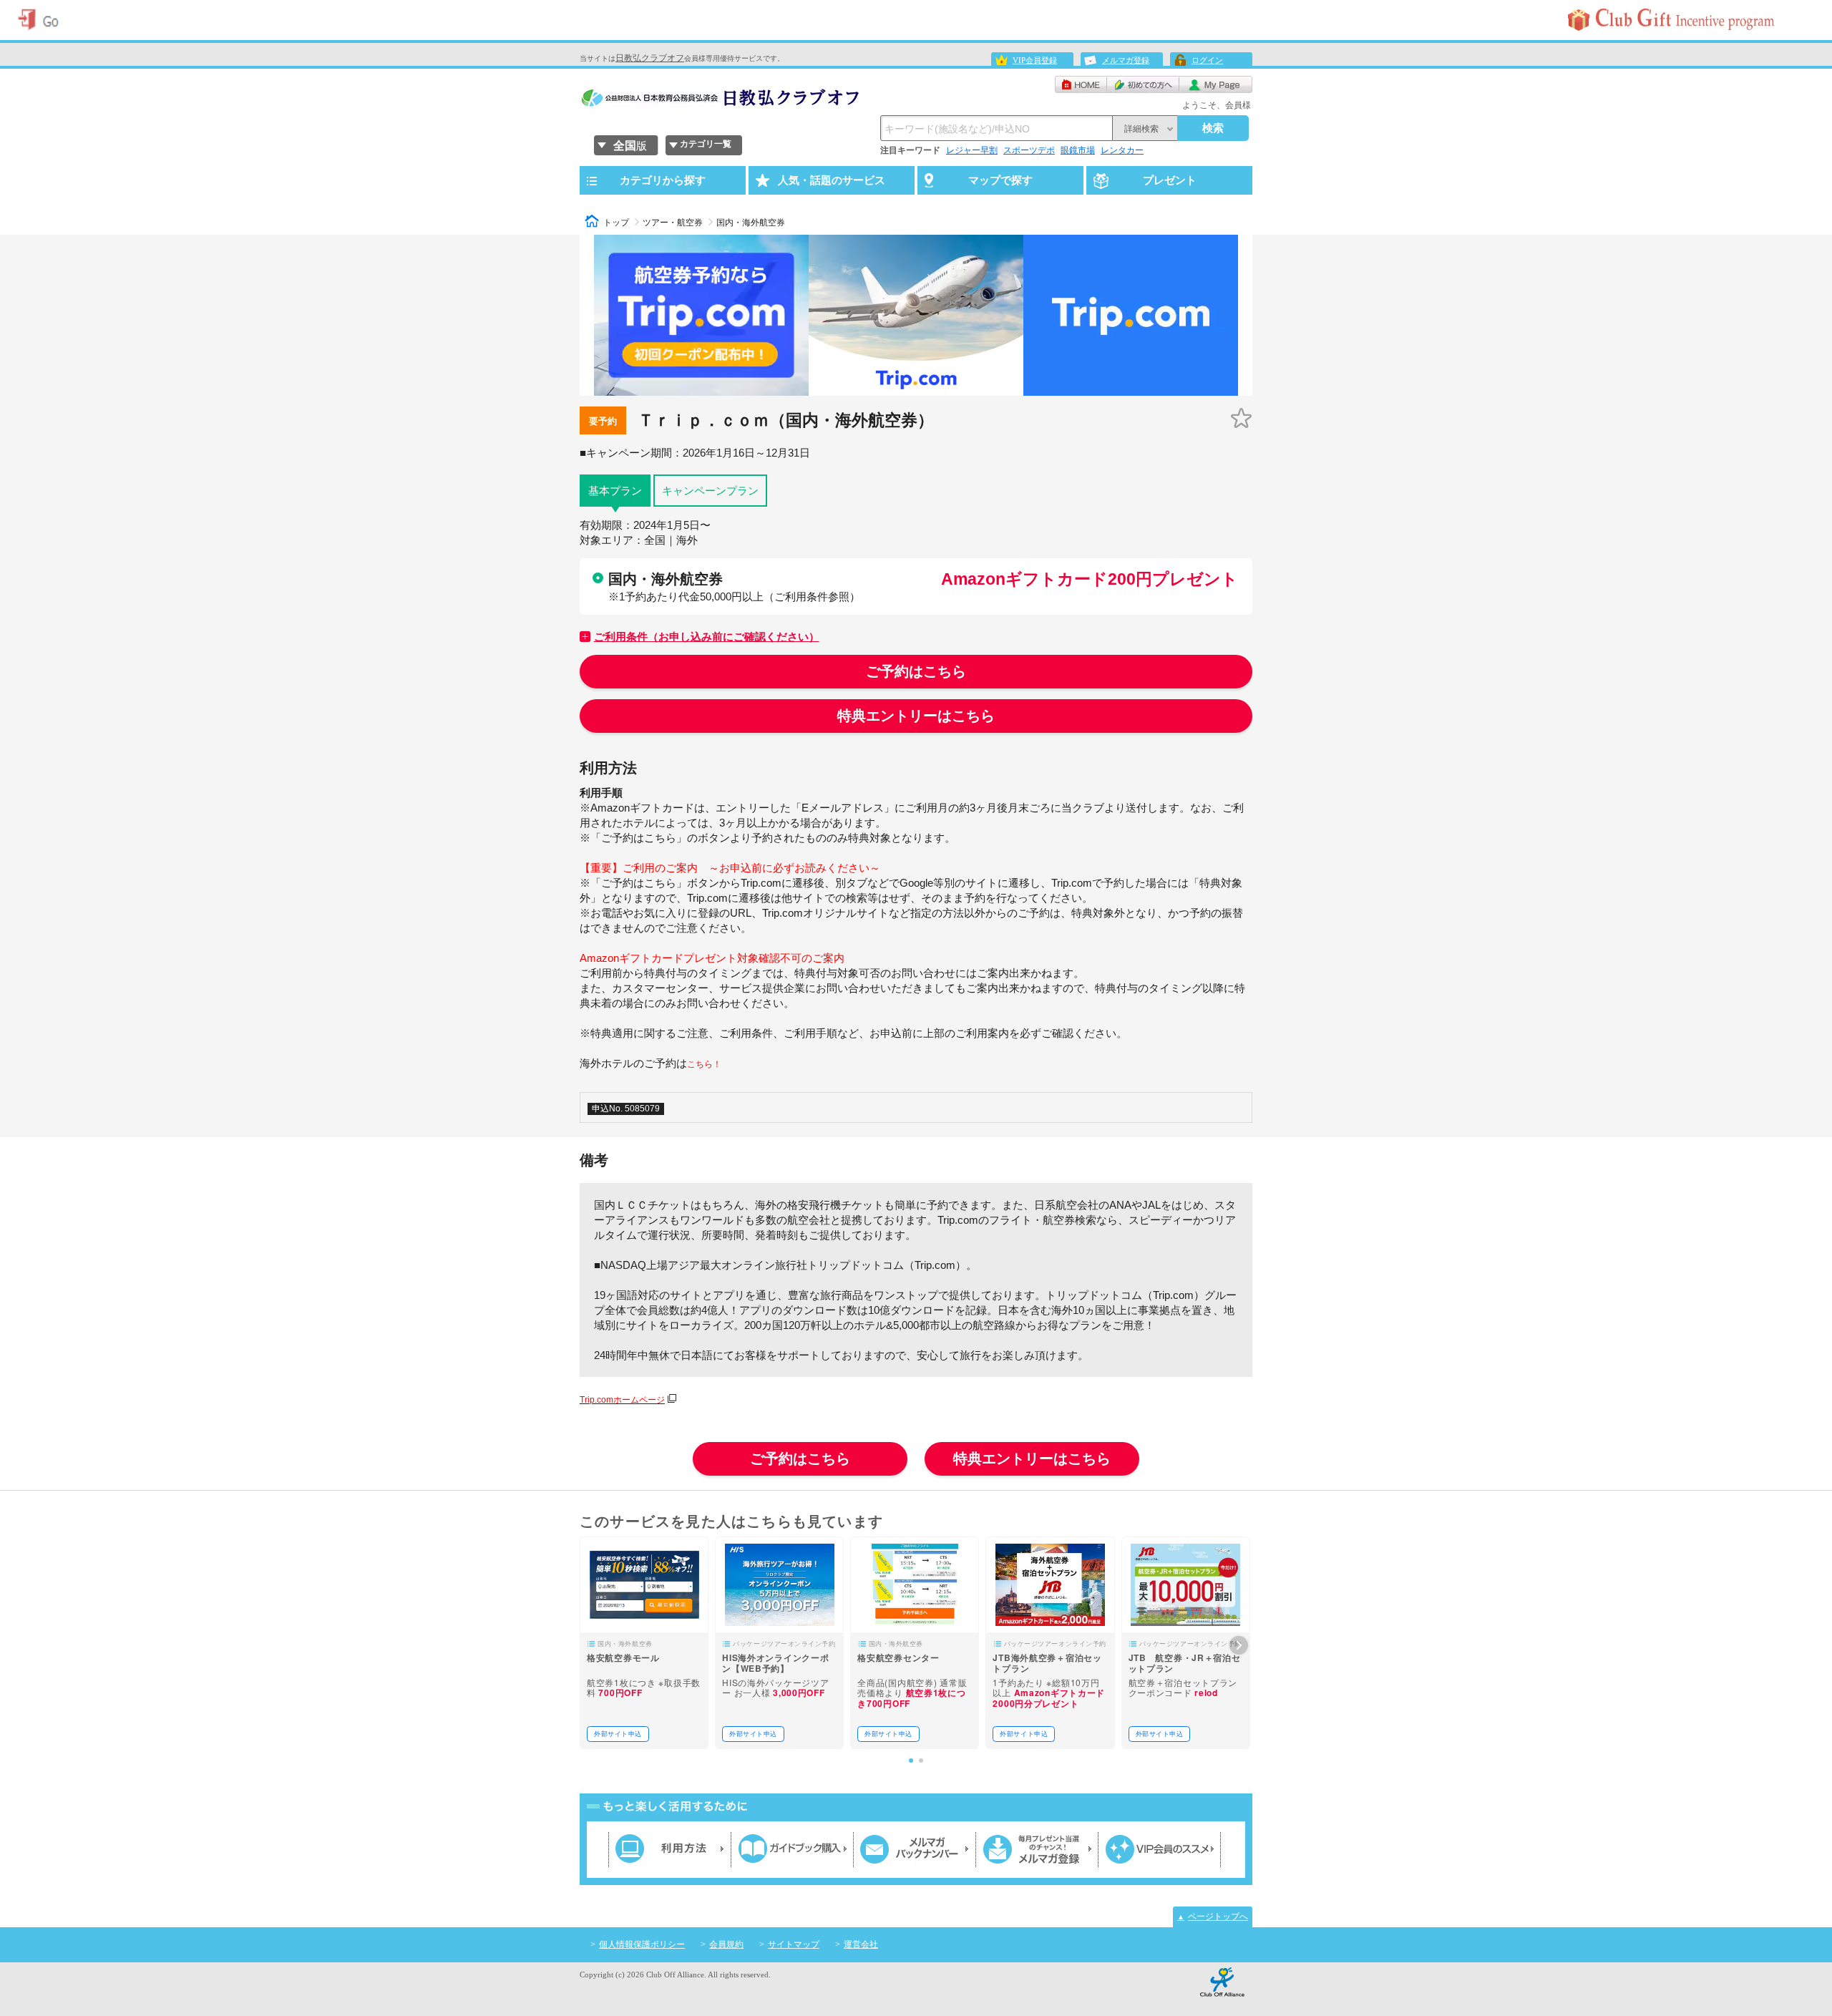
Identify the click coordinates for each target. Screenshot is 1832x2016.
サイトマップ (794, 1944)
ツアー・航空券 (673, 223)
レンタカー (1122, 150)
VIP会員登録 (1035, 60)
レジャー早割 (972, 150)
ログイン (1207, 60)
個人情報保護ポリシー (642, 1944)
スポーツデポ (1029, 150)
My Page (1216, 84)
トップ (616, 223)
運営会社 (861, 1944)
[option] (644, 1643)
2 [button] (921, 1761)
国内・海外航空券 (751, 223)
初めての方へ (1143, 84)
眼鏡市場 (1078, 150)
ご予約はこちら (916, 671)
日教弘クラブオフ (650, 58)
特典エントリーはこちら (916, 716)
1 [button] (911, 1761)
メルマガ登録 (1126, 60)
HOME (1081, 84)
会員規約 (726, 1944)
